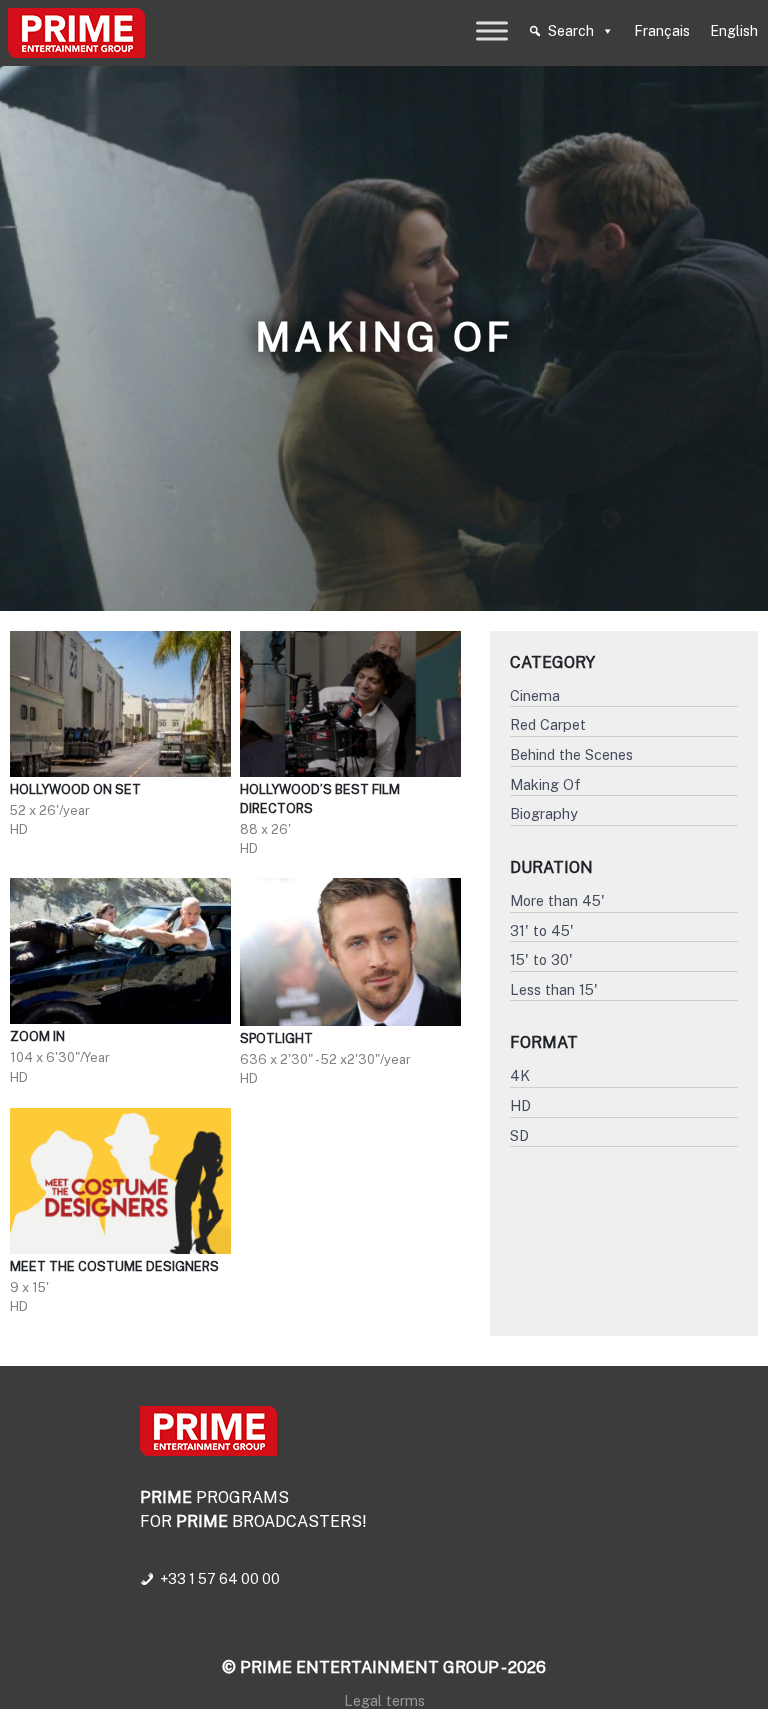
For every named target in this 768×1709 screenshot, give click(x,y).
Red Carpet (548, 724)
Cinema (535, 695)
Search (571, 31)
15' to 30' (541, 959)
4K (520, 1075)
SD (519, 1135)
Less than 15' (554, 989)
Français (662, 31)
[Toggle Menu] (492, 30)
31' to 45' (542, 930)
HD (520, 1105)
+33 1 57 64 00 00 (220, 1579)
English (734, 31)
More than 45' (557, 900)
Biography (544, 813)
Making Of (545, 784)
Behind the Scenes (571, 754)
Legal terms (384, 1700)
